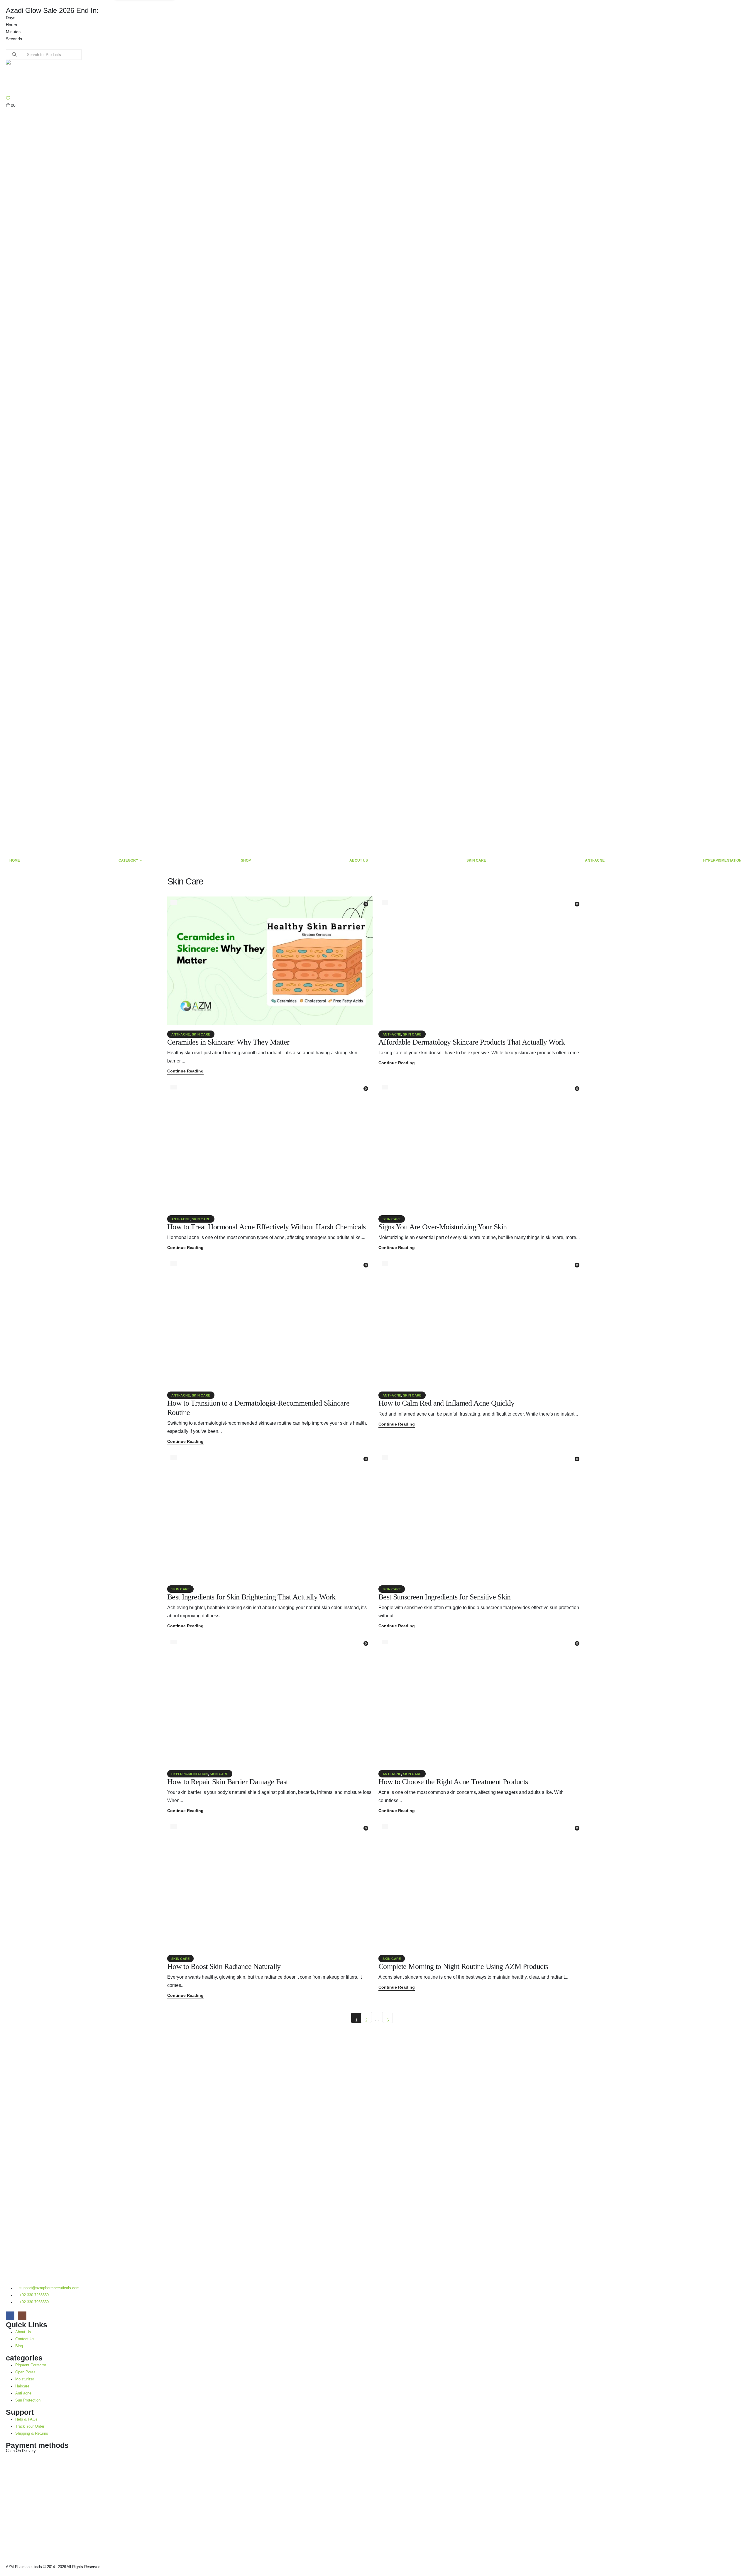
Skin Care (476, 860)
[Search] (14, 55)
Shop (246, 860)
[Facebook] (10, 2316)
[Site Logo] (43, 77)
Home (15, 860)
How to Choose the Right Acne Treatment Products (453, 1782)
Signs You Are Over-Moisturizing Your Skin (443, 1227)
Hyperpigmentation (722, 860)
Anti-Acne (595, 860)
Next (396, 2018)
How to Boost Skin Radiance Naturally (224, 1966)
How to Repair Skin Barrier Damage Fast (228, 1782)
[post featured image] (270, 960)
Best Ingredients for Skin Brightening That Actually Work (251, 1597)
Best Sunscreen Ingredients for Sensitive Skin (445, 1597)
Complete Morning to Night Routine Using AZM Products (463, 1966)
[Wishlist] (8, 98)
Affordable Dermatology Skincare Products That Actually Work (472, 1042)
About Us (359, 860)
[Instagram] (22, 2316)
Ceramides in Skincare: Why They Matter (228, 1042)
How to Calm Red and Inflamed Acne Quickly (446, 1403)
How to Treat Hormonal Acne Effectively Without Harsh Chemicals (267, 1227)
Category (128, 860)
